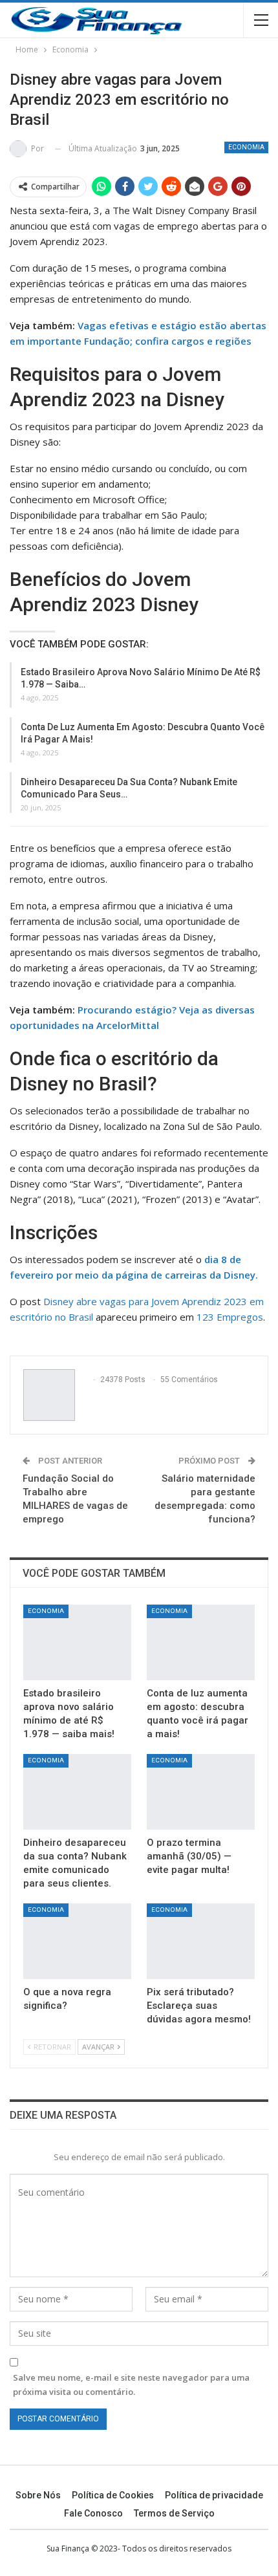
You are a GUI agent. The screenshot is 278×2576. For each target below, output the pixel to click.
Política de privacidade (214, 2495)
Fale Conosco (93, 2513)
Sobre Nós (38, 2495)
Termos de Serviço (174, 2513)
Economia (246, 147)
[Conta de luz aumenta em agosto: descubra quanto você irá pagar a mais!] (201, 1642)
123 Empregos (230, 1317)
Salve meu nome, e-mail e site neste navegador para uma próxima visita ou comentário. (131, 2385)
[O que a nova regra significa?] (77, 1941)
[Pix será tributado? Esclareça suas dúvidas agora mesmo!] (201, 1941)
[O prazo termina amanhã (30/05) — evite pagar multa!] (201, 1792)
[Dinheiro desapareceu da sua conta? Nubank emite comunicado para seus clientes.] (77, 1792)
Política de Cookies (113, 2495)
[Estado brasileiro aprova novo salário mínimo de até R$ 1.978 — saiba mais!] (77, 1642)
